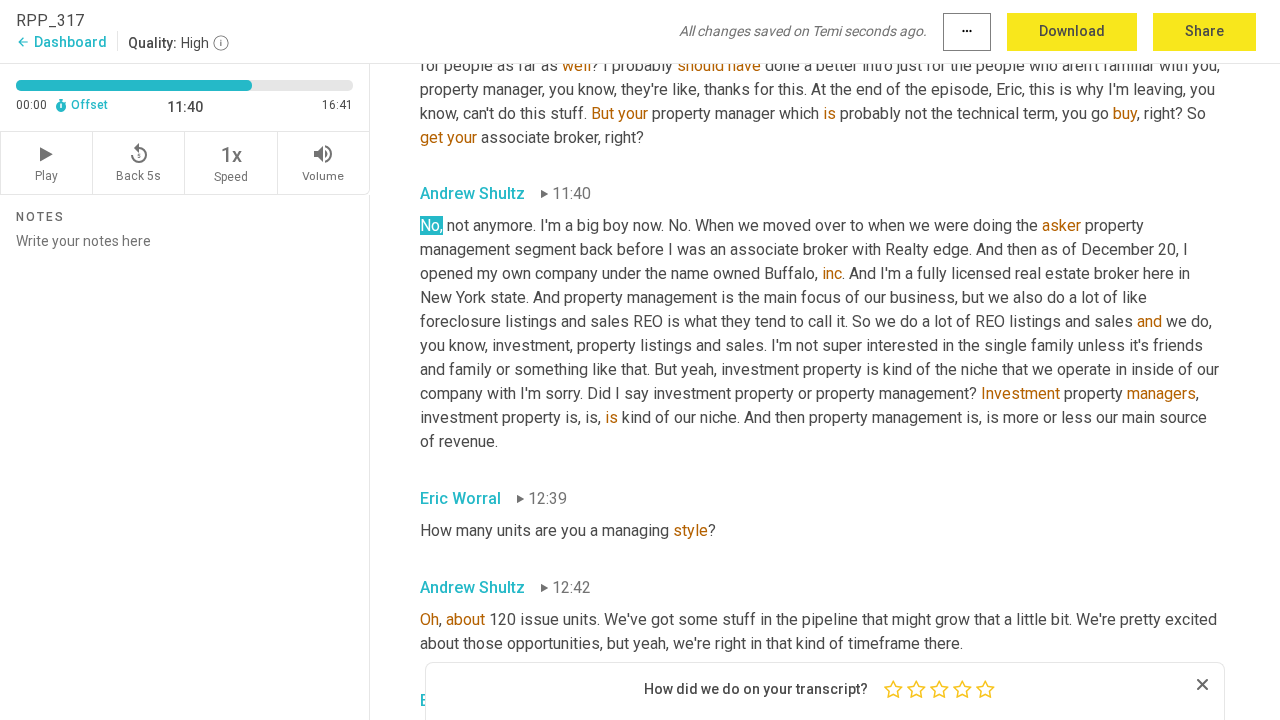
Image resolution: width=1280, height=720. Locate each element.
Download (1072, 31)
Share (1204, 31)
